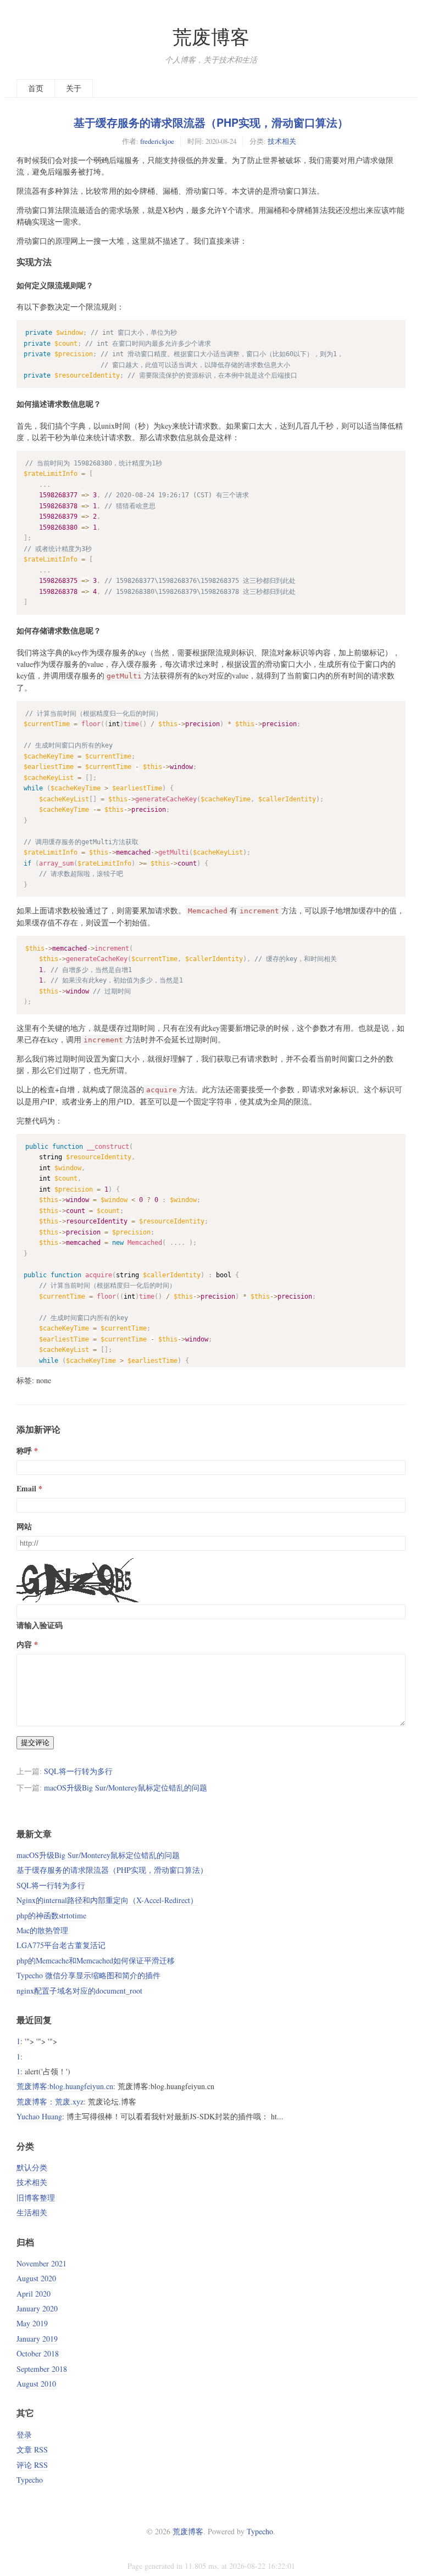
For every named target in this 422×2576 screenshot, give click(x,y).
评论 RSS (32, 2465)
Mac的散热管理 (42, 1930)
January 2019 (37, 2339)
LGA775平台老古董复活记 (61, 1945)
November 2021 (41, 2263)
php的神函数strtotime (51, 1915)
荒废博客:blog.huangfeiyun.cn (65, 2086)
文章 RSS (32, 2449)
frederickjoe (157, 141)
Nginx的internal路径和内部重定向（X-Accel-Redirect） (107, 1900)
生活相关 (32, 2212)
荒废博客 (211, 37)
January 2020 (37, 2308)
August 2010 (36, 2384)
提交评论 (35, 1742)
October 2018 (38, 2353)
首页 (36, 88)
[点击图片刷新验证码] (80, 1580)
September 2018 (42, 2369)
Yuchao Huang (39, 2116)
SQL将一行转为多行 (78, 1771)
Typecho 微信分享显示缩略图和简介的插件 (88, 1975)
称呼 (24, 1450)
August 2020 (36, 2278)
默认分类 (32, 2167)
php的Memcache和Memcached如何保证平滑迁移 (96, 1960)
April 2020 (34, 2294)
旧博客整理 (36, 2198)
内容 (24, 1644)
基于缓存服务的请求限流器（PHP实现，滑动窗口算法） (211, 122)
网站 (24, 1526)
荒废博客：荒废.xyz (50, 2101)
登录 (24, 2435)
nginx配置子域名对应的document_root (79, 1991)
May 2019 (32, 2323)
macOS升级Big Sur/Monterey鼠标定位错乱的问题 (126, 1788)
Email (26, 1488)
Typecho (30, 2480)
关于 (74, 88)
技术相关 (282, 141)
